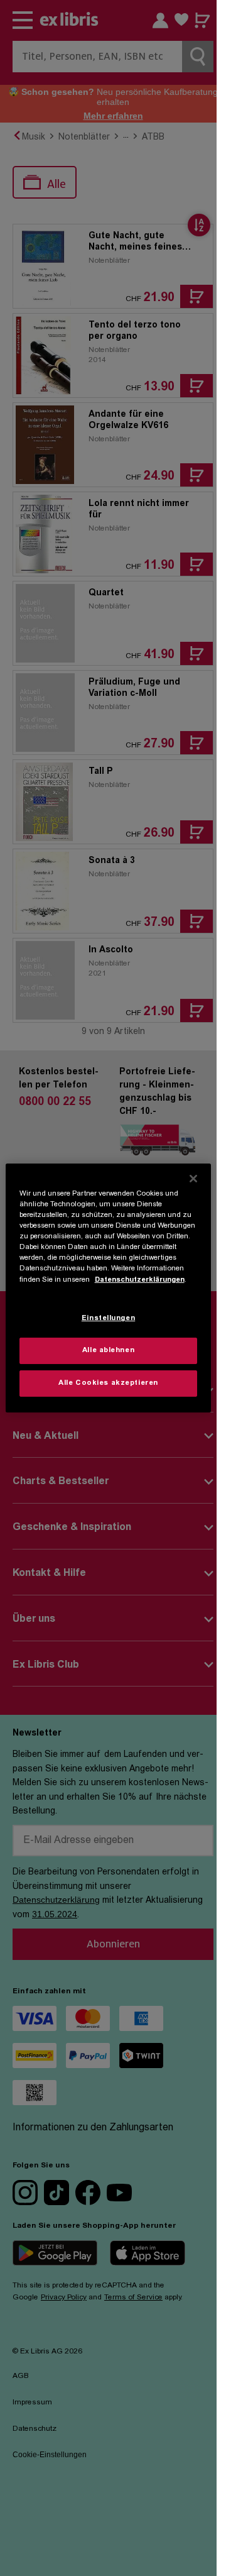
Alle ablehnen (108, 1351)
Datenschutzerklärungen (140, 1280)
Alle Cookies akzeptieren (108, 1383)
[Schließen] (193, 1179)
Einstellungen (108, 1318)
